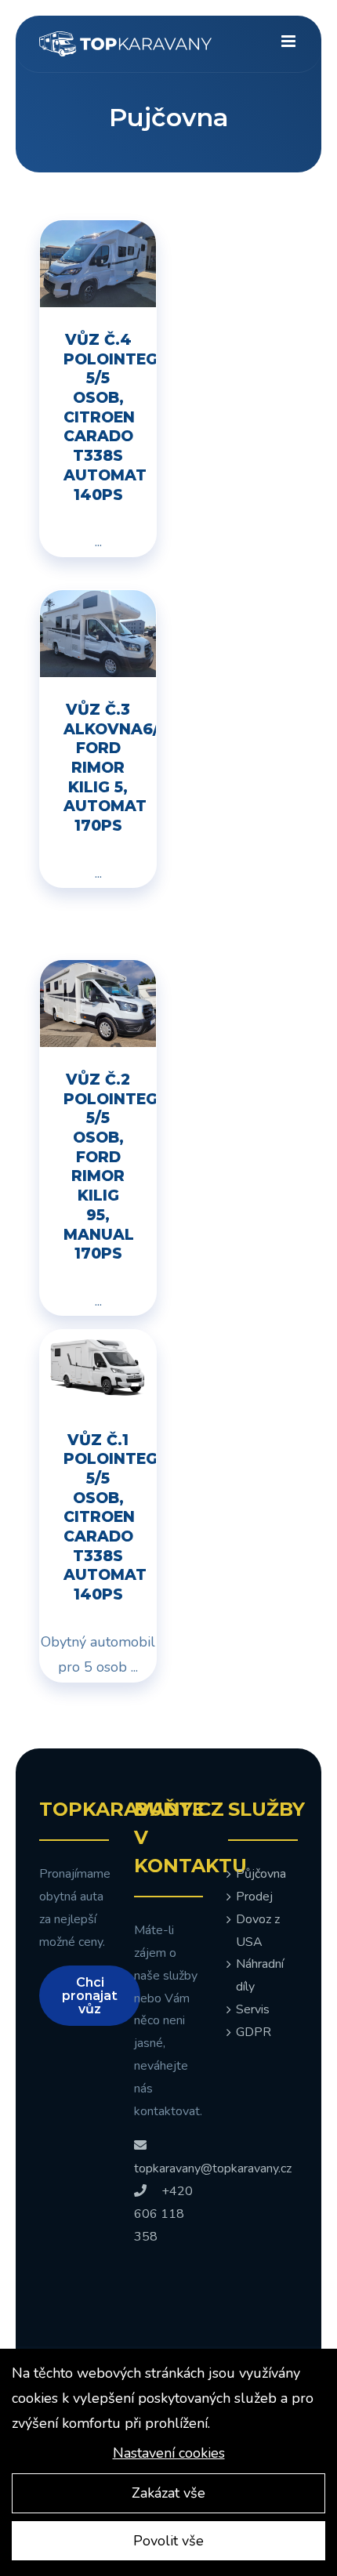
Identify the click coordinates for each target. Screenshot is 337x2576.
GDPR (254, 2032)
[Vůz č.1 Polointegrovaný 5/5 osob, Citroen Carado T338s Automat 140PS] (98, 1342)
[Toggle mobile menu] (290, 41)
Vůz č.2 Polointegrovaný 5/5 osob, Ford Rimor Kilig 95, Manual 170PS (110, 1167)
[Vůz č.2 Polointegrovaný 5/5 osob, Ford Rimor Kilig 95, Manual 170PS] (98, 973)
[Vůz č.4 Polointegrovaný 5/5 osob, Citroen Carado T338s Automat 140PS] (98, 233)
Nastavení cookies (169, 2453)
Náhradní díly (260, 1975)
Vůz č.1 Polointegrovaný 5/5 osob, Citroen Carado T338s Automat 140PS (110, 1518)
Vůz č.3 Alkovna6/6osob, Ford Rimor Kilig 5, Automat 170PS (110, 768)
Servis (253, 2009)
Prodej (254, 1897)
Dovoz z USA (258, 1931)
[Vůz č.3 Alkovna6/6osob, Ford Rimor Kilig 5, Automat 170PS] (98, 603)
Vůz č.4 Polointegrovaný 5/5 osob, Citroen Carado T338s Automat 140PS (110, 417)
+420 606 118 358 (163, 2214)
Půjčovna (261, 1874)
